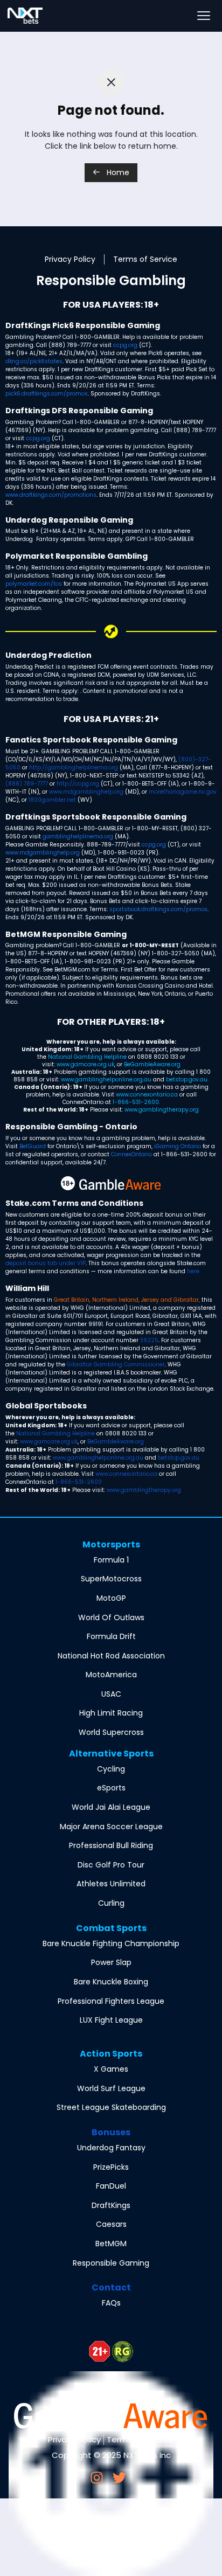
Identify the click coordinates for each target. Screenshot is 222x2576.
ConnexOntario (131, 1154)
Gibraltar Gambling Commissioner (116, 1365)
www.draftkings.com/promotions (51, 495)
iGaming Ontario (178, 1146)
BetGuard (33, 1146)
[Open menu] (204, 16)
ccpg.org (125, 345)
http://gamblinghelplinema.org (74, 768)
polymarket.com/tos (34, 584)
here (193, 1271)
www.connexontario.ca (147, 1095)
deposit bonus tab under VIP (46, 1263)
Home (117, 172)
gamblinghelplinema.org (78, 836)
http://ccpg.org (78, 784)
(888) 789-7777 (27, 784)
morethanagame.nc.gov (183, 792)
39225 (149, 1340)
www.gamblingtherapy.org (162, 1110)
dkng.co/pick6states (34, 361)
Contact (111, 2287)
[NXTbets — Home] (25, 16)
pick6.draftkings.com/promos (47, 394)
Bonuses (111, 2132)
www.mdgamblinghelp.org (86, 792)
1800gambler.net (52, 800)
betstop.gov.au (187, 1079)
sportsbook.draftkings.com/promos (158, 909)
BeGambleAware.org (152, 1064)
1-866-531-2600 (136, 1102)
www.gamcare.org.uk (85, 1064)
